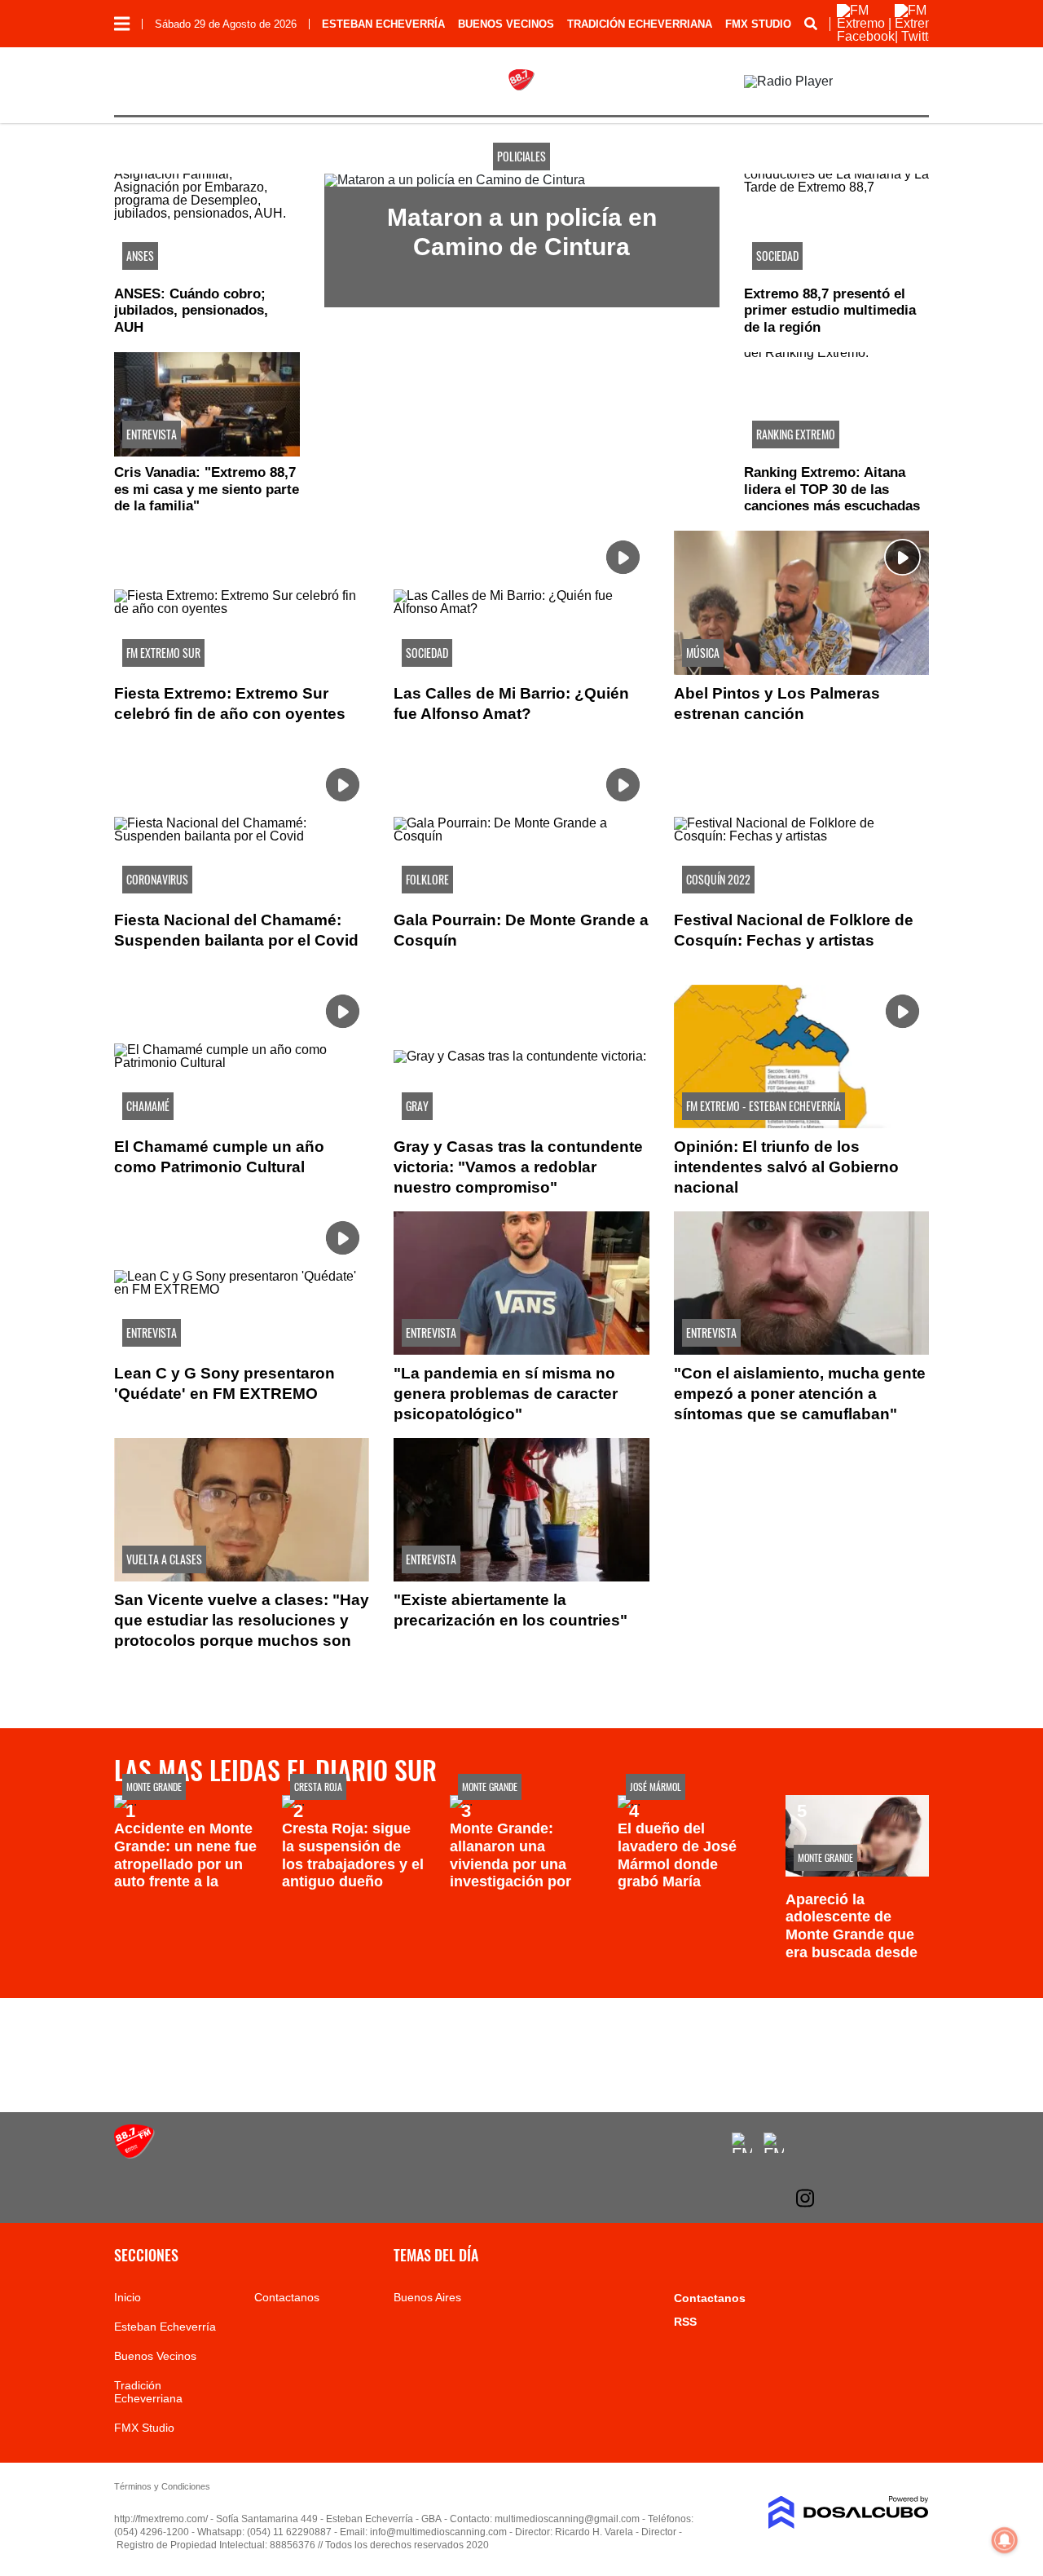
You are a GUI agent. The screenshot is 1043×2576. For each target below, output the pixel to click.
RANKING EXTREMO (796, 434)
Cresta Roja (318, 1786)
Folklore (427, 879)
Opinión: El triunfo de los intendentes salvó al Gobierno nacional (786, 1167)
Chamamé (148, 1106)
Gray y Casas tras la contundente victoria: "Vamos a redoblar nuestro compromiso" (518, 1167)
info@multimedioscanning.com (438, 2532)
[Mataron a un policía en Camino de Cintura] (455, 180)
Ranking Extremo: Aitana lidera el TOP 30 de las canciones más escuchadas (832, 489)
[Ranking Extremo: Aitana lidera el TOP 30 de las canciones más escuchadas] (837, 404)
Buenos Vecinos (506, 24)
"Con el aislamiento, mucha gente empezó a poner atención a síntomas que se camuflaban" (800, 1394)
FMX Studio (758, 24)
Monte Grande (154, 1786)
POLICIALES (521, 156)
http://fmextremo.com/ (161, 2519)
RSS (685, 2322)
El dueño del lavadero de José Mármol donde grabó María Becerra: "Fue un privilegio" (677, 1872)
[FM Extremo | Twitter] (919, 36)
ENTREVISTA (152, 434)
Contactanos (287, 2297)
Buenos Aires (427, 2297)
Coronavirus (157, 879)
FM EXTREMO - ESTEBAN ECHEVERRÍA (764, 1106)
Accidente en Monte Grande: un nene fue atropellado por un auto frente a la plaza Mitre (185, 1864)
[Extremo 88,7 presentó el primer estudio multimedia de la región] (837, 226)
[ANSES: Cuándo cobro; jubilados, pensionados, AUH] (207, 226)
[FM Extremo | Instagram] (805, 2198)
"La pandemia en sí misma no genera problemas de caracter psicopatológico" (506, 1394)
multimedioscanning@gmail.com (567, 2519)
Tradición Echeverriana (640, 24)
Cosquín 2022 (718, 879)
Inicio (128, 2297)
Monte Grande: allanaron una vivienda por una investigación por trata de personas (511, 1864)
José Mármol (656, 1786)
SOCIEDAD (777, 256)
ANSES (140, 256)
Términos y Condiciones (162, 2486)
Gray (417, 1106)
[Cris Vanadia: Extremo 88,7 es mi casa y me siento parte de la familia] (207, 404)
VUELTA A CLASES (164, 1559)
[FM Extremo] (134, 2154)
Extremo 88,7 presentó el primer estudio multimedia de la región (830, 311)
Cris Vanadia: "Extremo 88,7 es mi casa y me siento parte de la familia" (207, 489)
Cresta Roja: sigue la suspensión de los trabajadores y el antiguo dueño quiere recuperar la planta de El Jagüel (353, 1872)
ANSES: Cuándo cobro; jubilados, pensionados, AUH (191, 311)
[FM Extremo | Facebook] (866, 36)
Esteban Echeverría (383, 24)
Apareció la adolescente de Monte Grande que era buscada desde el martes (852, 1934)
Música (703, 653)
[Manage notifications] (1005, 2540)
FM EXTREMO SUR (163, 653)
